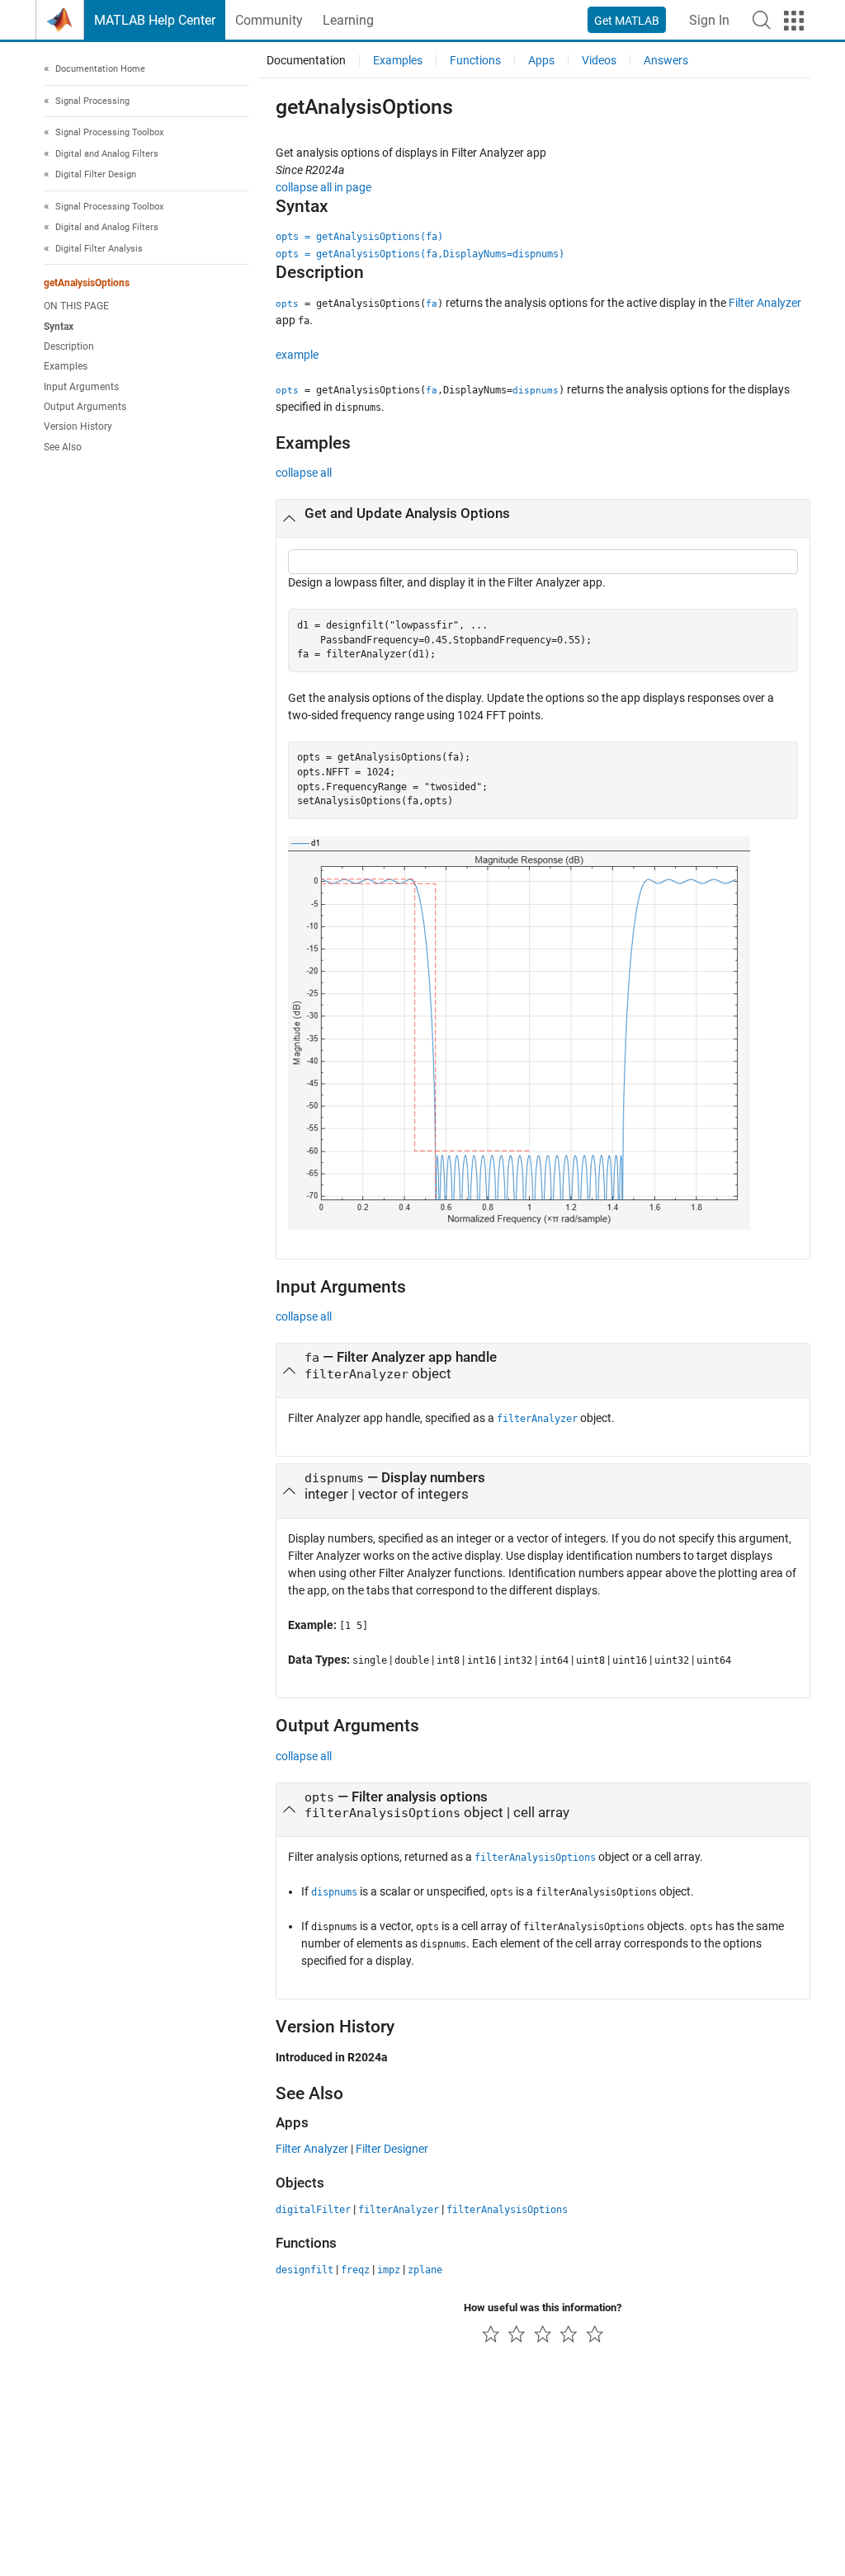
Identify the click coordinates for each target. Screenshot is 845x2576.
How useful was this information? (543, 2308)
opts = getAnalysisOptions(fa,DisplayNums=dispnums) (420, 254)
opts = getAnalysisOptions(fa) (359, 237)
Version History (78, 426)
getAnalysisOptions (87, 283)
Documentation (306, 60)
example (297, 355)
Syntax (59, 327)
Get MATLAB (627, 21)
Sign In (709, 20)
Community (269, 20)
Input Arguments (81, 387)
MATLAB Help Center (155, 20)
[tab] (543, 519)
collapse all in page (323, 187)
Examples (66, 366)
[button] (762, 20)
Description (69, 346)
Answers (666, 60)
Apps (541, 60)
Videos (599, 60)
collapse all (304, 473)
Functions (475, 60)
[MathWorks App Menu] (794, 21)
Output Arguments (85, 407)
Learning (348, 20)
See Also (63, 447)
